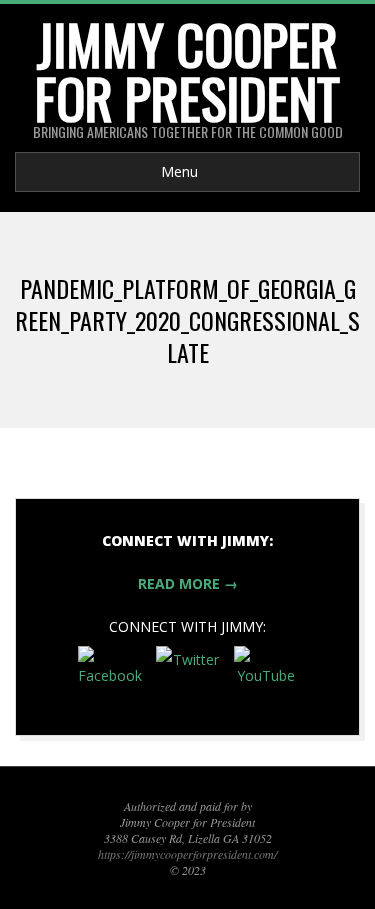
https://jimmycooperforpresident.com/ (187, 854)
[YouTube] (266, 678)
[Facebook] (110, 678)
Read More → (188, 583)
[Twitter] (188, 678)
